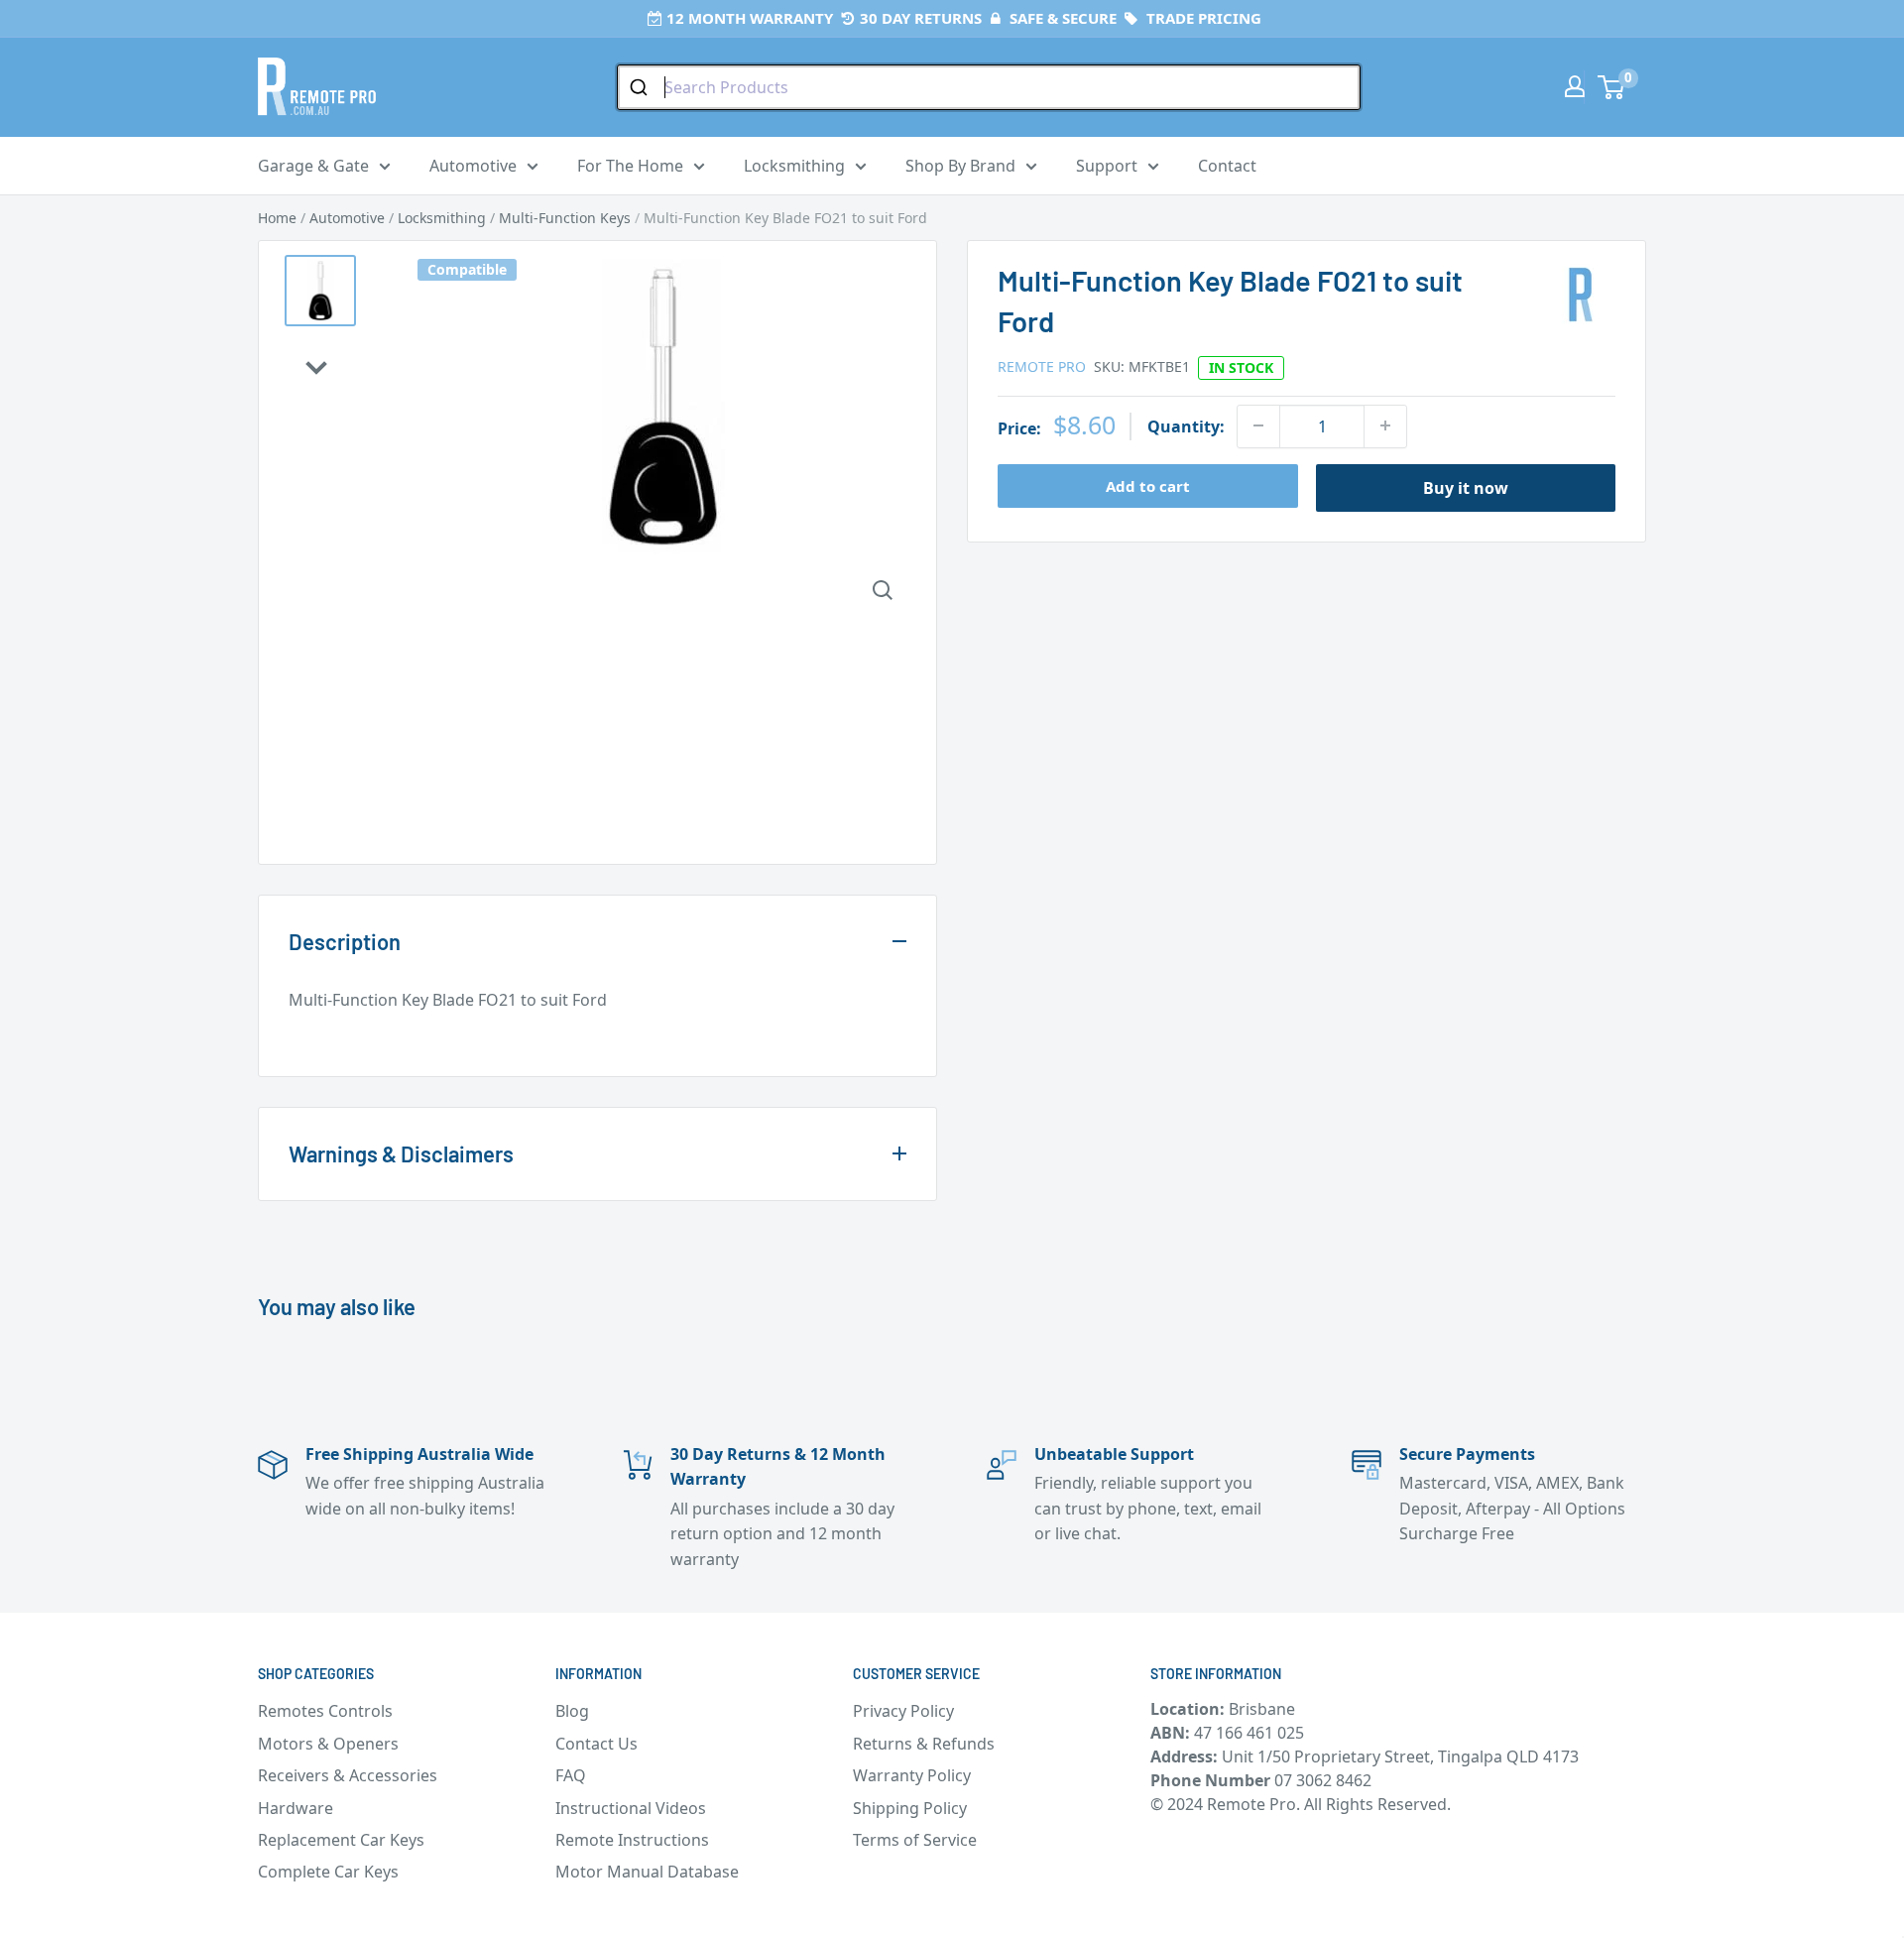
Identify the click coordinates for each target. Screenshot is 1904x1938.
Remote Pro (1042, 365)
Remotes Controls (325, 1711)
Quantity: (1186, 425)
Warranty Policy (912, 1775)
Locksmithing (794, 166)
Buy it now (1466, 487)
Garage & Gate (313, 166)
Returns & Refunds (924, 1744)
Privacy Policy (903, 1711)
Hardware (296, 1808)
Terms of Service (915, 1840)
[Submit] (641, 87)
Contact (1227, 166)
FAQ (571, 1775)
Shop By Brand (960, 166)
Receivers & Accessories (348, 1775)
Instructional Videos (631, 1808)
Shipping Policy (910, 1808)
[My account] (1575, 86)
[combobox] (989, 87)
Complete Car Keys (328, 1872)
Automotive (473, 166)
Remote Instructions (632, 1840)
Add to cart (1148, 485)
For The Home (630, 166)
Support (1107, 166)
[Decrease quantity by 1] (1258, 425)
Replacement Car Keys (341, 1840)
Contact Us (596, 1744)
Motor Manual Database (647, 1872)
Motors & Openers (328, 1744)
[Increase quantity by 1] (1385, 425)
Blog (572, 1711)
